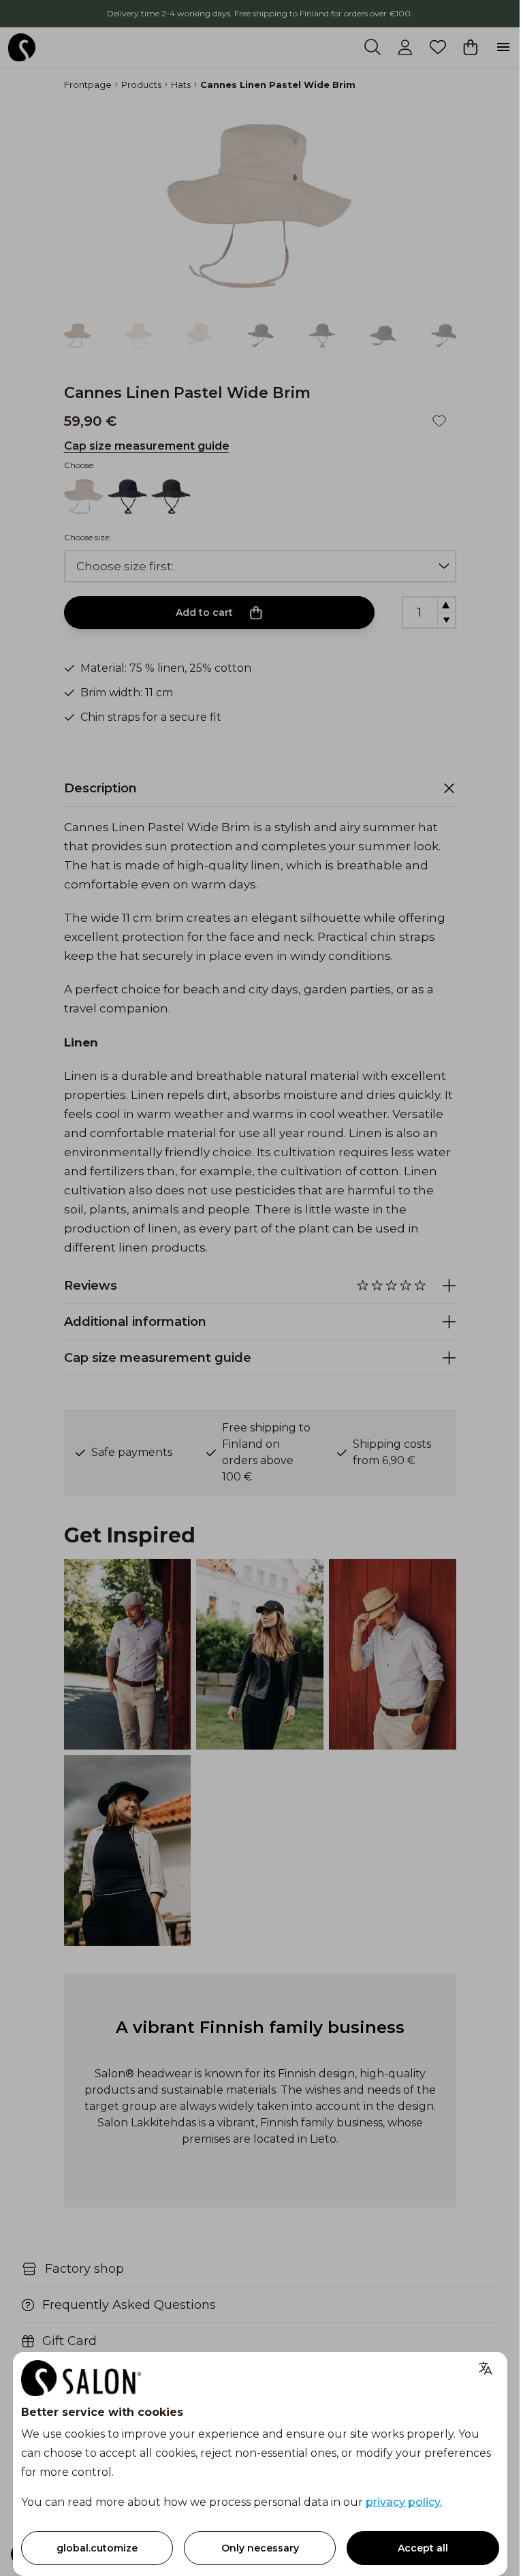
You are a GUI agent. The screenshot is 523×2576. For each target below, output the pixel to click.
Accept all (423, 2548)
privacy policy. (404, 2502)
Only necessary (260, 2548)
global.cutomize (97, 2548)
